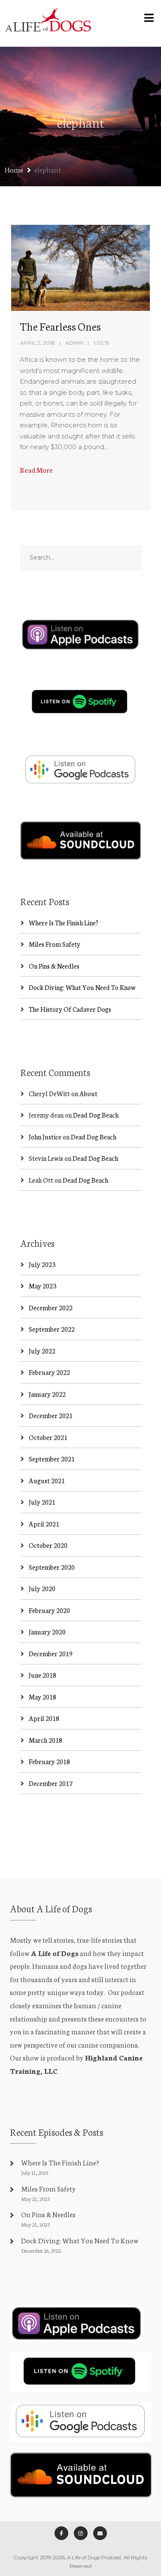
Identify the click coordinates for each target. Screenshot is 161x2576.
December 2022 (51, 1307)
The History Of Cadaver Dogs (70, 1009)
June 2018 (43, 1675)
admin (74, 343)
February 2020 (49, 1610)
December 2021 (51, 1415)
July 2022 (42, 1351)
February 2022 (49, 1372)
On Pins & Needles (54, 966)
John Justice (45, 1137)
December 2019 (51, 1653)
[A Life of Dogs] (48, 23)
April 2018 (44, 1718)
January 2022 (47, 1394)
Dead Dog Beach (96, 1115)
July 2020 (42, 1588)
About (88, 1093)
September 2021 (52, 1459)
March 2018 (46, 1740)
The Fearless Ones (60, 326)
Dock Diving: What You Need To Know (82, 987)
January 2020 (47, 1632)
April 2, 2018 (38, 343)
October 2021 (48, 1437)
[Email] (100, 2533)
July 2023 (42, 1264)
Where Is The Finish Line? (64, 923)
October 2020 (48, 1545)
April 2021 (44, 1524)
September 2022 (52, 1329)
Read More (36, 470)
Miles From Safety (55, 944)
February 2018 (49, 1761)
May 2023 (43, 1286)
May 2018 (43, 1697)
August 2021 (47, 1480)
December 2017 (51, 1783)
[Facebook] (61, 2533)
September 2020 (52, 1567)
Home (14, 169)
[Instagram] (81, 2533)
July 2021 (42, 1502)
